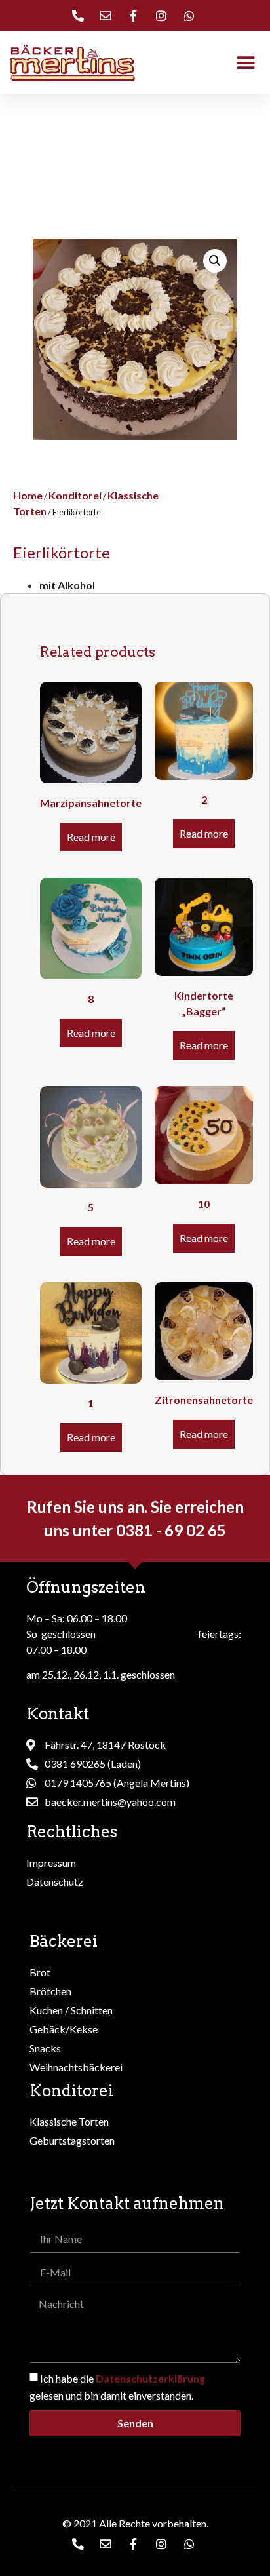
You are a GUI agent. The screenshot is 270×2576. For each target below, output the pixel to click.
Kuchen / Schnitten (71, 2010)
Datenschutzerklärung (150, 2378)
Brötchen (50, 1991)
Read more (91, 837)
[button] (245, 63)
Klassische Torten (69, 2121)
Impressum (51, 1863)
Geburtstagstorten (72, 2140)
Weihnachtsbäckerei (76, 2067)
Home (28, 495)
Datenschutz (55, 1882)
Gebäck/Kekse (64, 2029)
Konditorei (75, 495)
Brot (40, 1972)
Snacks (45, 2048)
